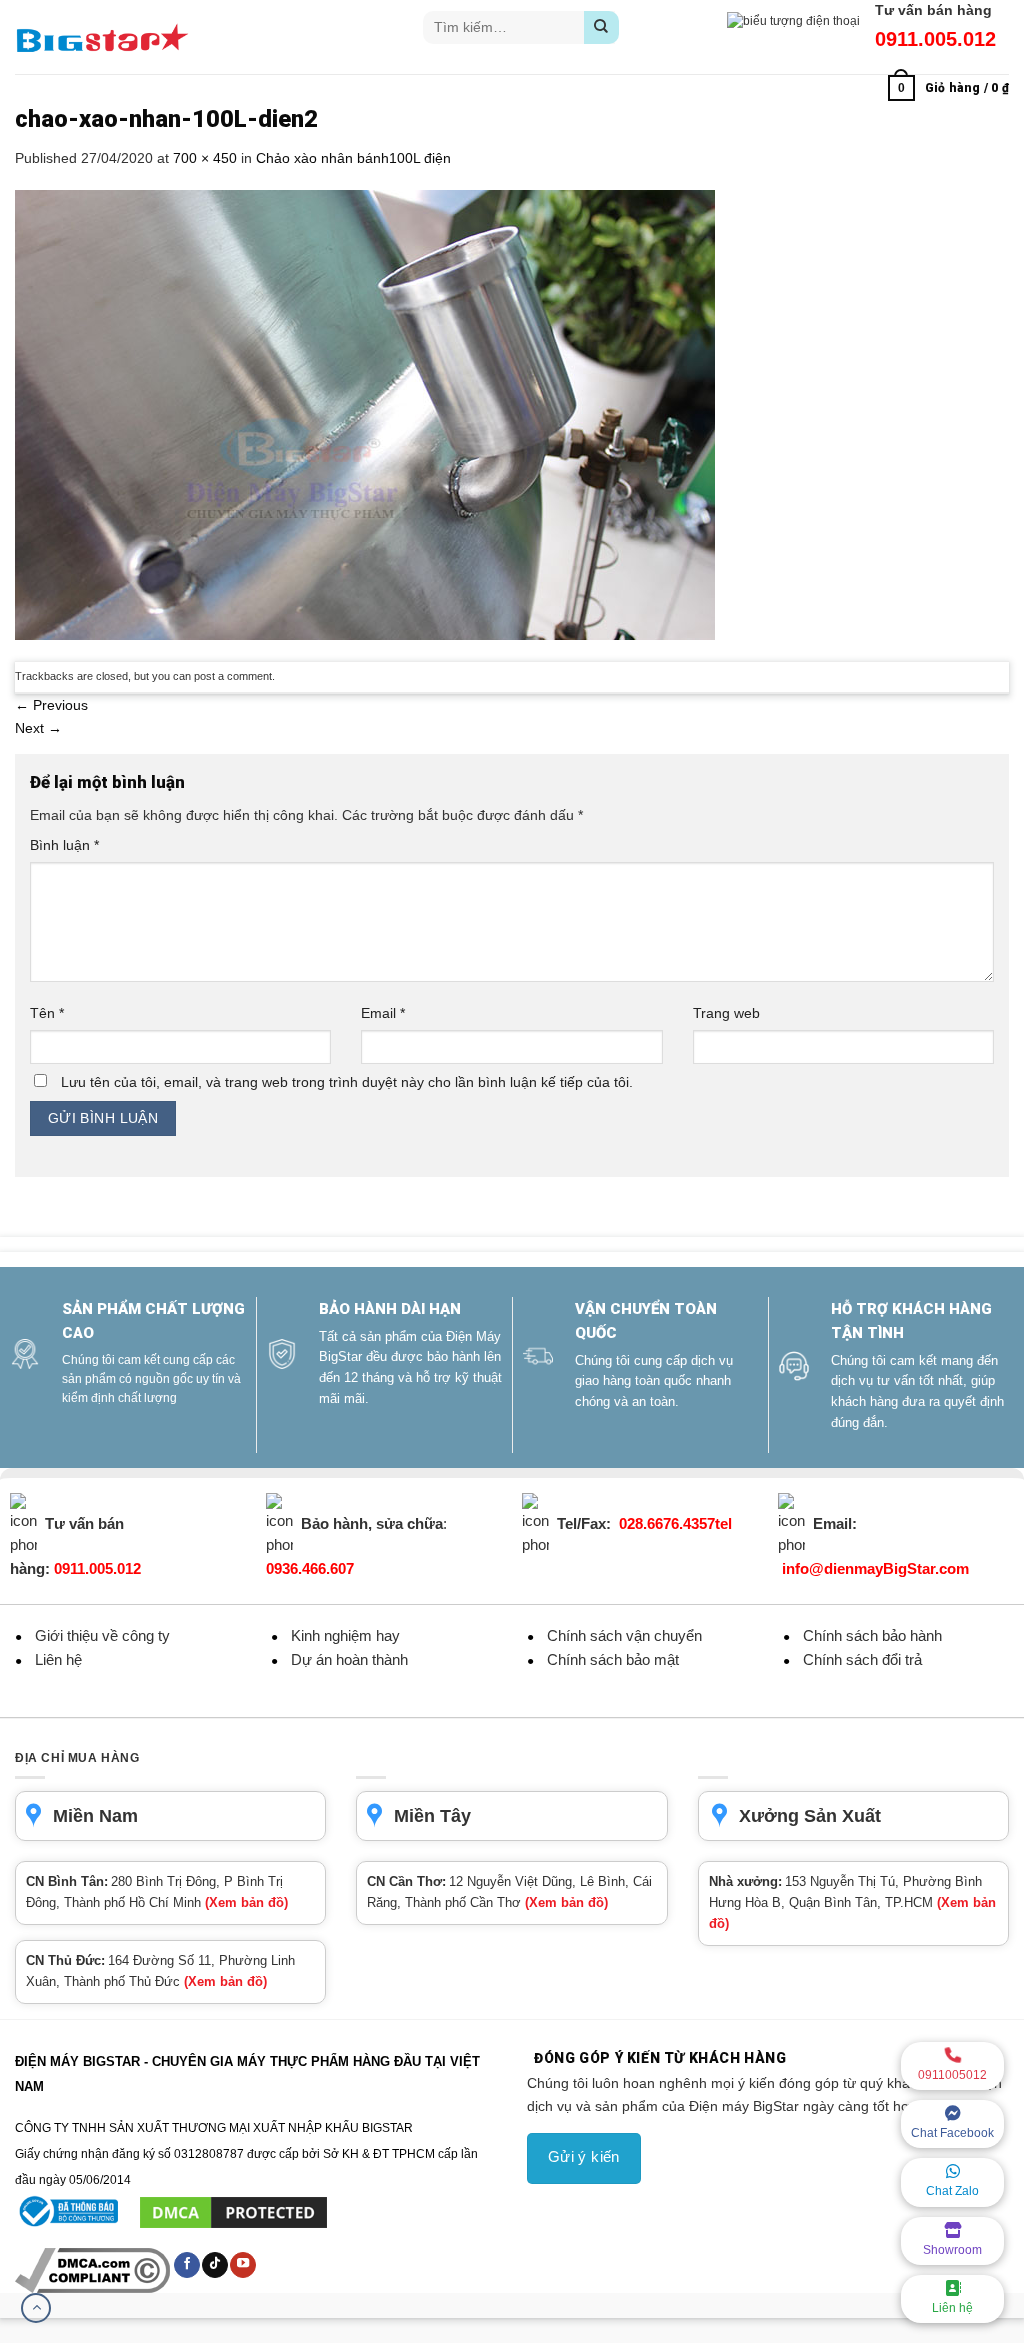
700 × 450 (205, 158)
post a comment (233, 676)
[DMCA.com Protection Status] (233, 2212)
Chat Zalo (952, 2191)
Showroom (952, 2250)
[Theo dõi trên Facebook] (187, 2265)
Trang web (726, 1013)
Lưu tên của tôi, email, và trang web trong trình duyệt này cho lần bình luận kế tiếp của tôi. (347, 1082)
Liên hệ (952, 2308)
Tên (47, 1013)
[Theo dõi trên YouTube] (243, 2265)
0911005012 (952, 2075)
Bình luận (64, 845)
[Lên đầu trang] (36, 2308)
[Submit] (601, 27)
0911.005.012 (935, 39)
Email (383, 1013)
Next (38, 728)
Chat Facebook (952, 2133)
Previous (51, 705)
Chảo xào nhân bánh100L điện (353, 158)
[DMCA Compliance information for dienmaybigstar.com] (94, 2270)
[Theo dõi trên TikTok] (215, 2265)
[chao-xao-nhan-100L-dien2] (365, 414)
